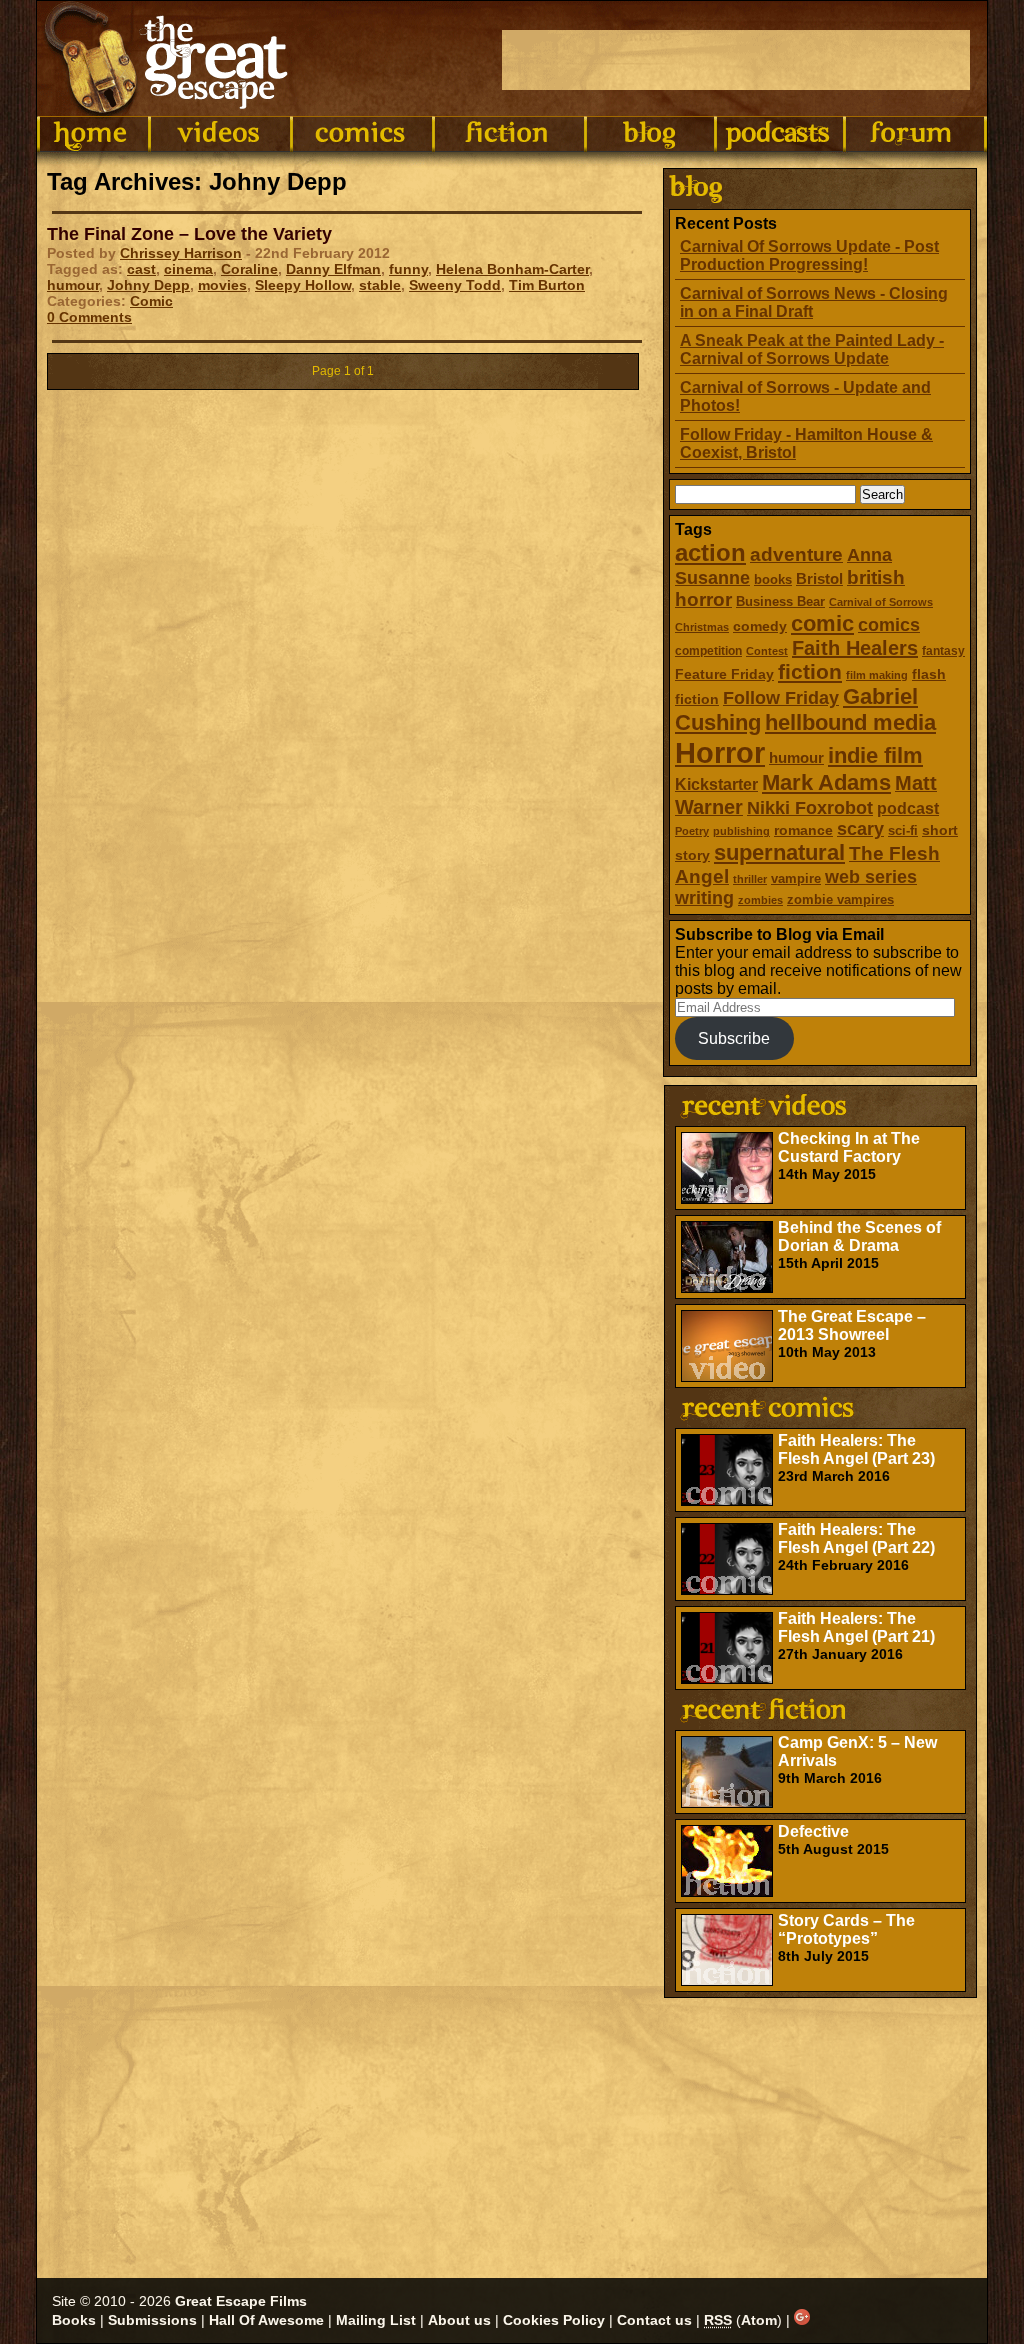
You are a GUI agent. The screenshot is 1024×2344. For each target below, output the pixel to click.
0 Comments (89, 317)
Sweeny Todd (455, 285)
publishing (741, 831)
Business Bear (780, 601)
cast (141, 269)
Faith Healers (855, 648)
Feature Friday (724, 674)
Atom (759, 2320)
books (773, 579)
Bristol (819, 578)
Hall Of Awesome (266, 2320)
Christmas (702, 627)
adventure (796, 554)
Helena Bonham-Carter (512, 269)
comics (889, 625)
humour (796, 757)
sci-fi (903, 830)
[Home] (93, 134)
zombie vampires (840, 899)
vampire (796, 878)
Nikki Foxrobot (810, 808)
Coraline (249, 269)
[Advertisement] (736, 60)
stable (380, 285)
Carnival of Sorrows (881, 602)
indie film (875, 755)
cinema (188, 269)
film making (877, 675)
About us (459, 2320)
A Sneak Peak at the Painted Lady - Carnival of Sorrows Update (812, 349)
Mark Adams (826, 782)
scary (860, 829)
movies (222, 285)
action (710, 552)
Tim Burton (547, 285)
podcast (908, 808)
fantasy (943, 651)
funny (408, 269)
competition (708, 651)
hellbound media (850, 722)
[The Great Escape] (169, 58)
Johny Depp (148, 285)
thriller (750, 879)
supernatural (779, 852)
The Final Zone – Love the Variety (189, 234)
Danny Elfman (333, 269)
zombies (760, 900)
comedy (760, 626)
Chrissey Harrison (181, 253)
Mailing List (376, 2320)
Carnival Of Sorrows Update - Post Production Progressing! (809, 255)
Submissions (152, 2320)
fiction (810, 671)
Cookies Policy (554, 2320)
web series (871, 877)
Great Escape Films (241, 2301)
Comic (151, 301)
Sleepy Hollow (303, 285)
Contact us (654, 2320)
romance (803, 830)
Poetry (692, 831)
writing (704, 898)
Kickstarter (716, 784)
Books (74, 2320)
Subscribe (734, 1038)
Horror (720, 752)
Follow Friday (781, 698)
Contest (767, 651)
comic (822, 623)
